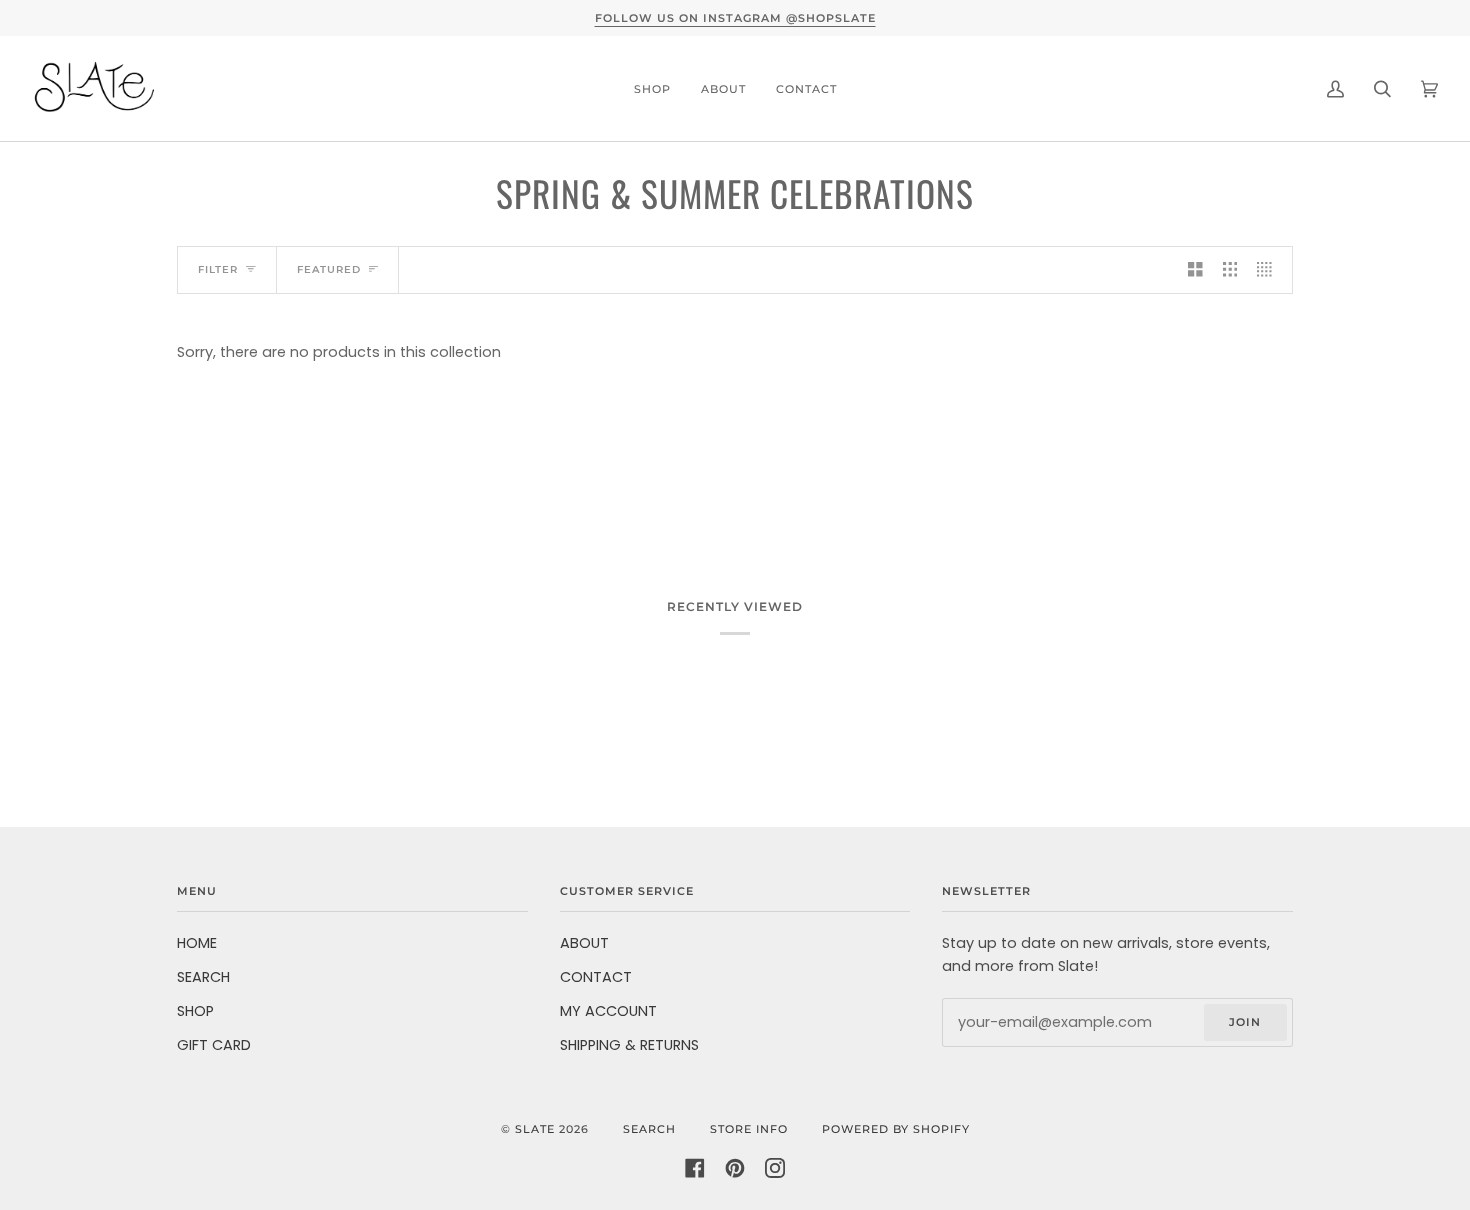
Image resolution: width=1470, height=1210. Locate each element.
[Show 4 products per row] (1269, 270)
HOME (197, 943)
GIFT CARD (214, 1045)
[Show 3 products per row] (1230, 270)
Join (1245, 1022)
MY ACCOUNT (608, 1011)
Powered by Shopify (896, 1129)
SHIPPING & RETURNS (629, 1045)
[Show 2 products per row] (1195, 270)
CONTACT (596, 977)
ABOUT (584, 943)
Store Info (749, 1129)
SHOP (195, 1011)
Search (649, 1129)
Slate (535, 1129)
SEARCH (203, 977)
